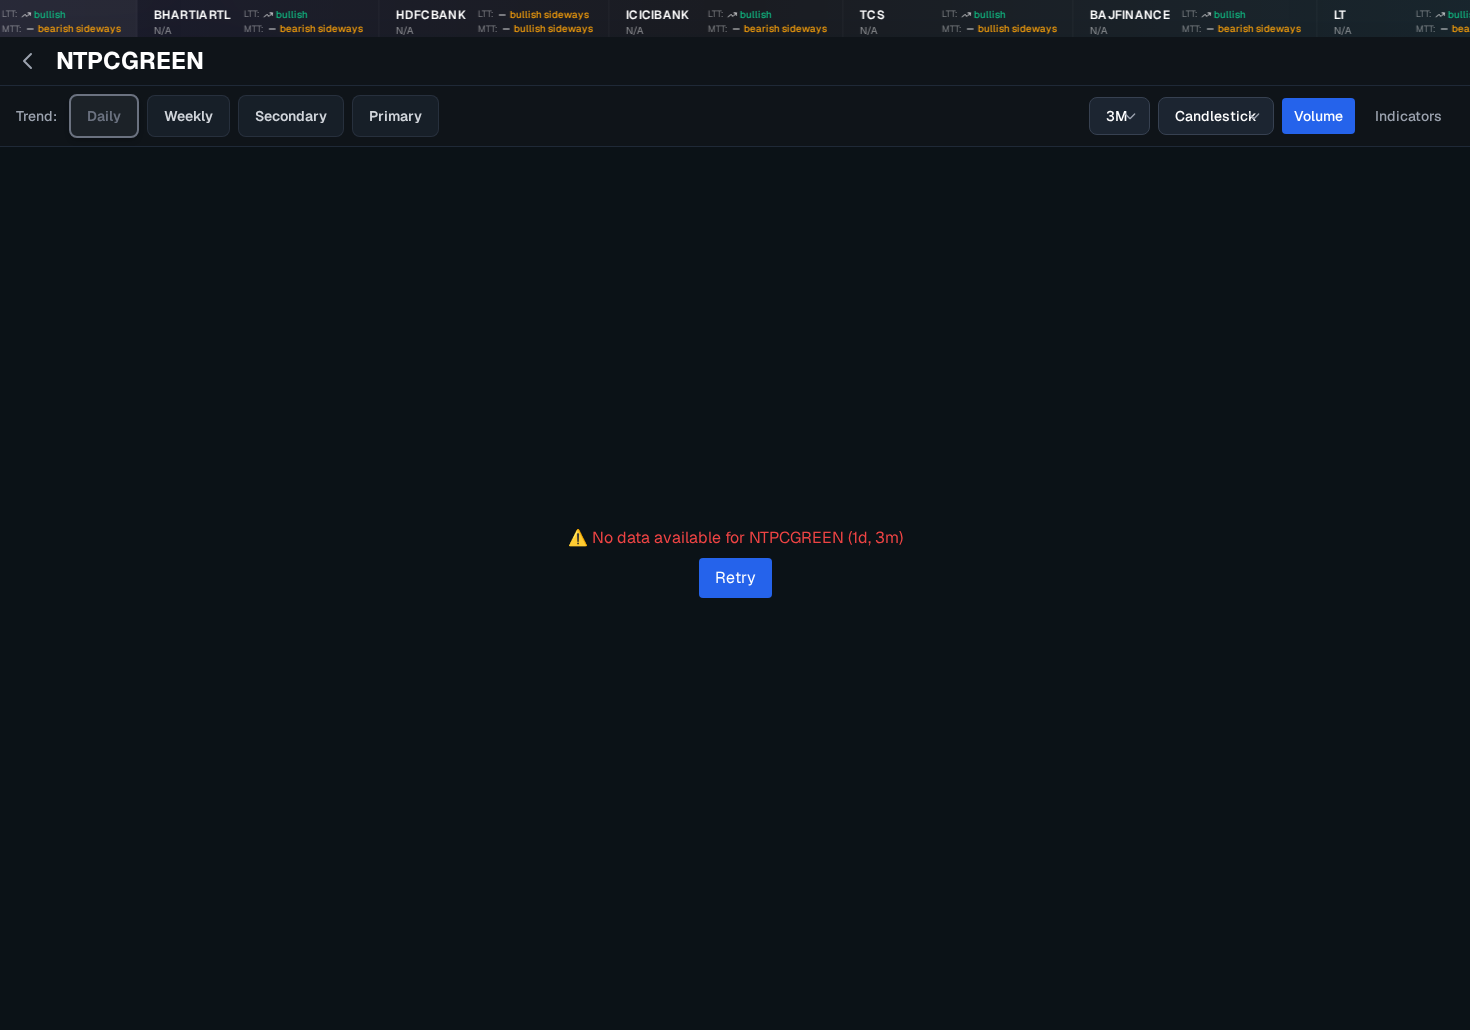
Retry (735, 577)
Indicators (1408, 116)
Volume (1318, 116)
